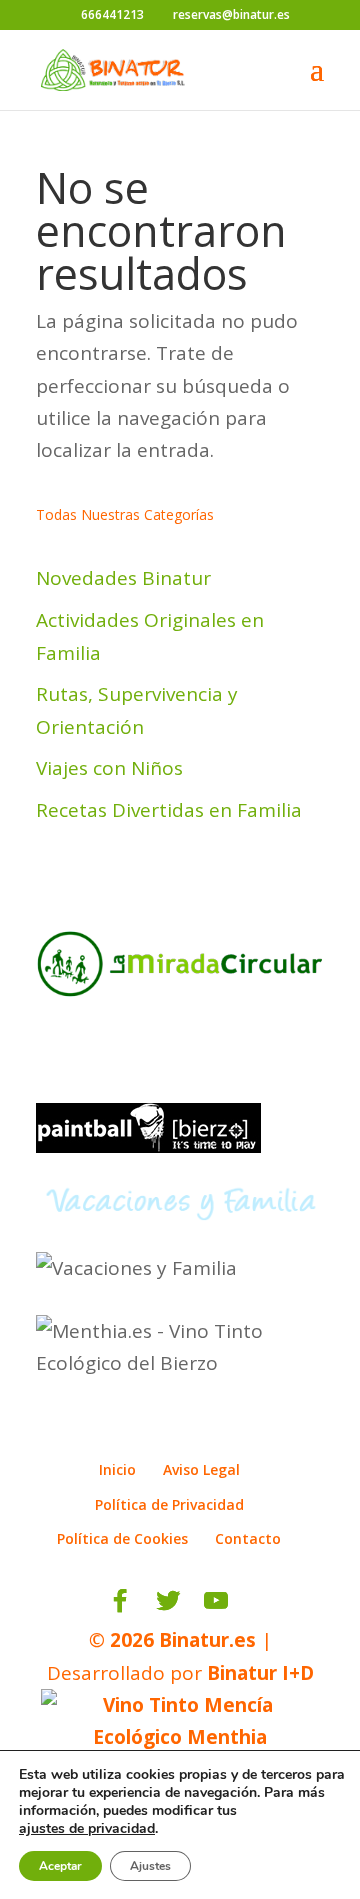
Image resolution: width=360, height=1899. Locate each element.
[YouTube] (216, 1601)
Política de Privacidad (169, 1504)
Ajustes (150, 1866)
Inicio (117, 1469)
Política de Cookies (122, 1538)
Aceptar (60, 1866)
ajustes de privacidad (87, 1829)
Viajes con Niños (109, 768)
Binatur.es (207, 1640)
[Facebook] (120, 1601)
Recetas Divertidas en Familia (169, 810)
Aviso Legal (201, 1469)
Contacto (248, 1538)
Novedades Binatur (123, 578)
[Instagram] (259, 1601)
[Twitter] (168, 1601)
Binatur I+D (260, 1673)
